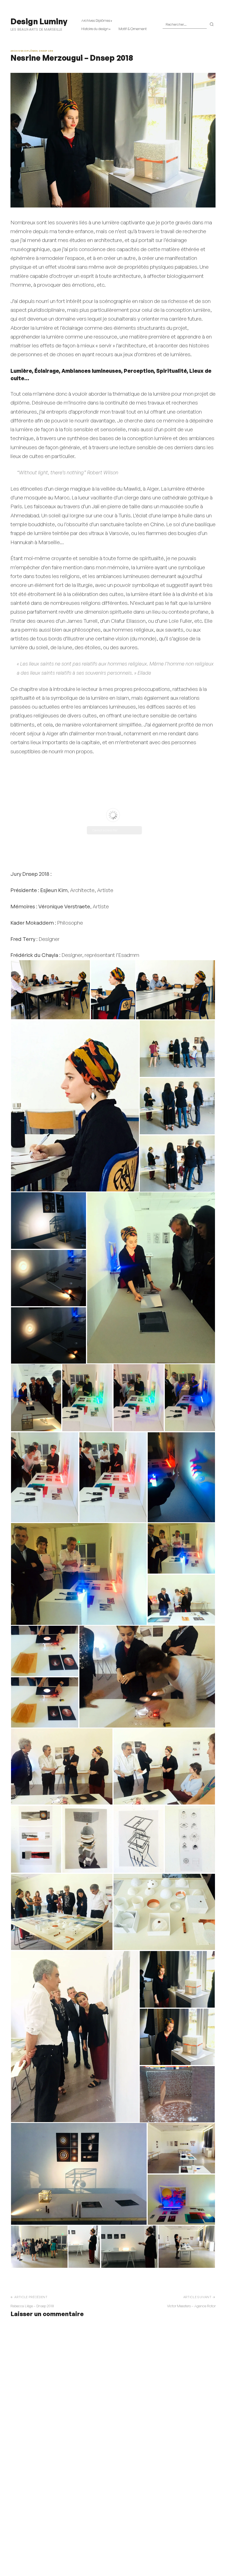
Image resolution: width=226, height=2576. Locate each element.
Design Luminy (39, 21)
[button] (50, 990)
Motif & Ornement (133, 29)
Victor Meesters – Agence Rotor (191, 2306)
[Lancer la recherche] (212, 25)
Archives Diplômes (96, 20)
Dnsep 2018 (46, 51)
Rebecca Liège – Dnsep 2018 (32, 2306)
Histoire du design (95, 29)
